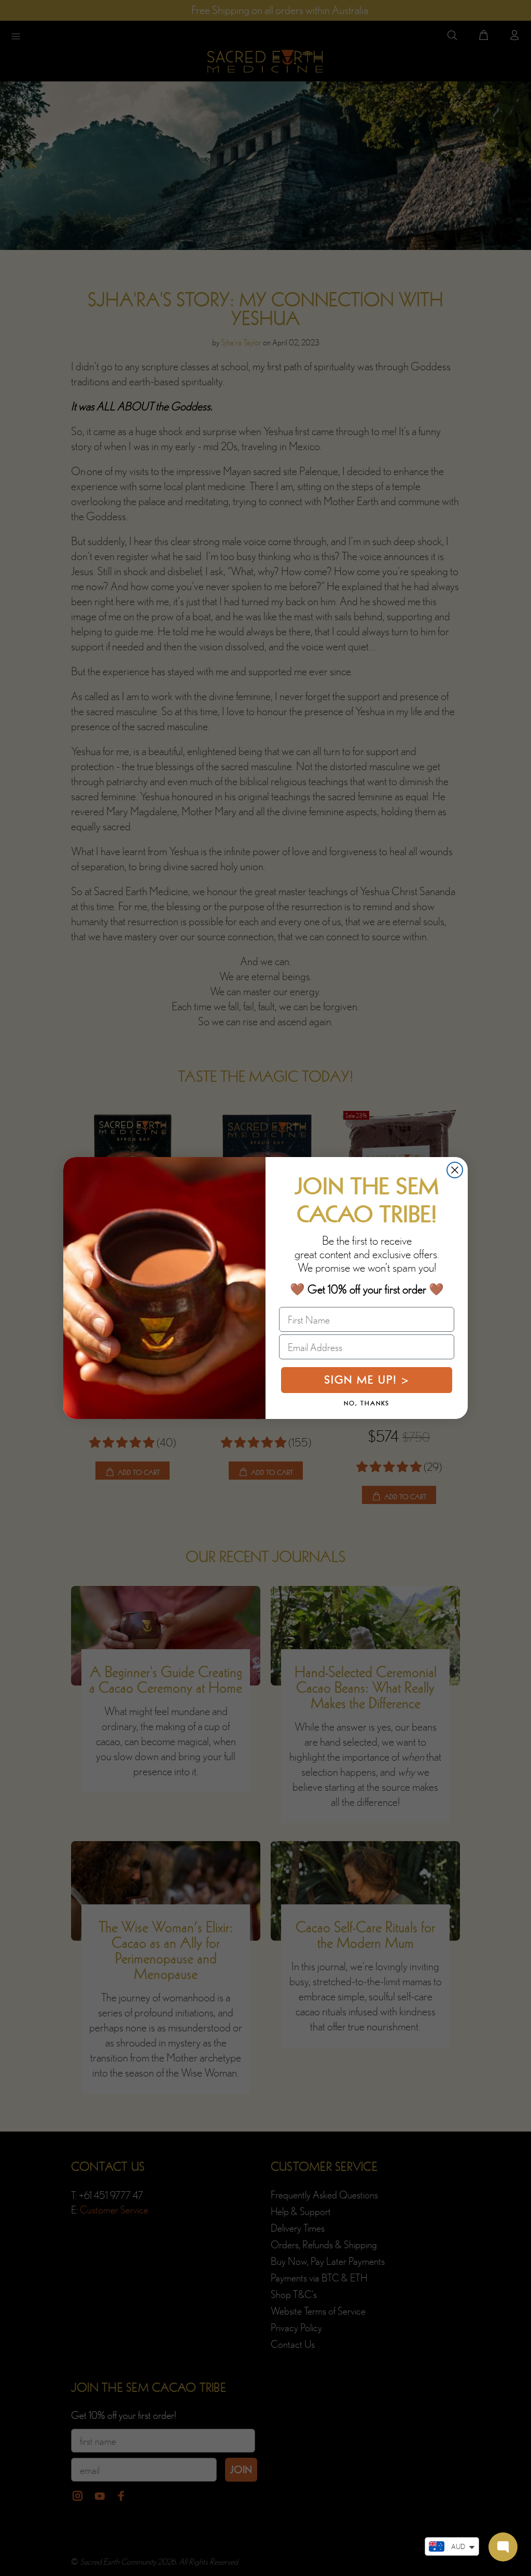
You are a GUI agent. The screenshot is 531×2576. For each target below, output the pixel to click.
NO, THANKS (367, 1403)
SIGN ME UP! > (367, 1380)
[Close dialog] (455, 1170)
